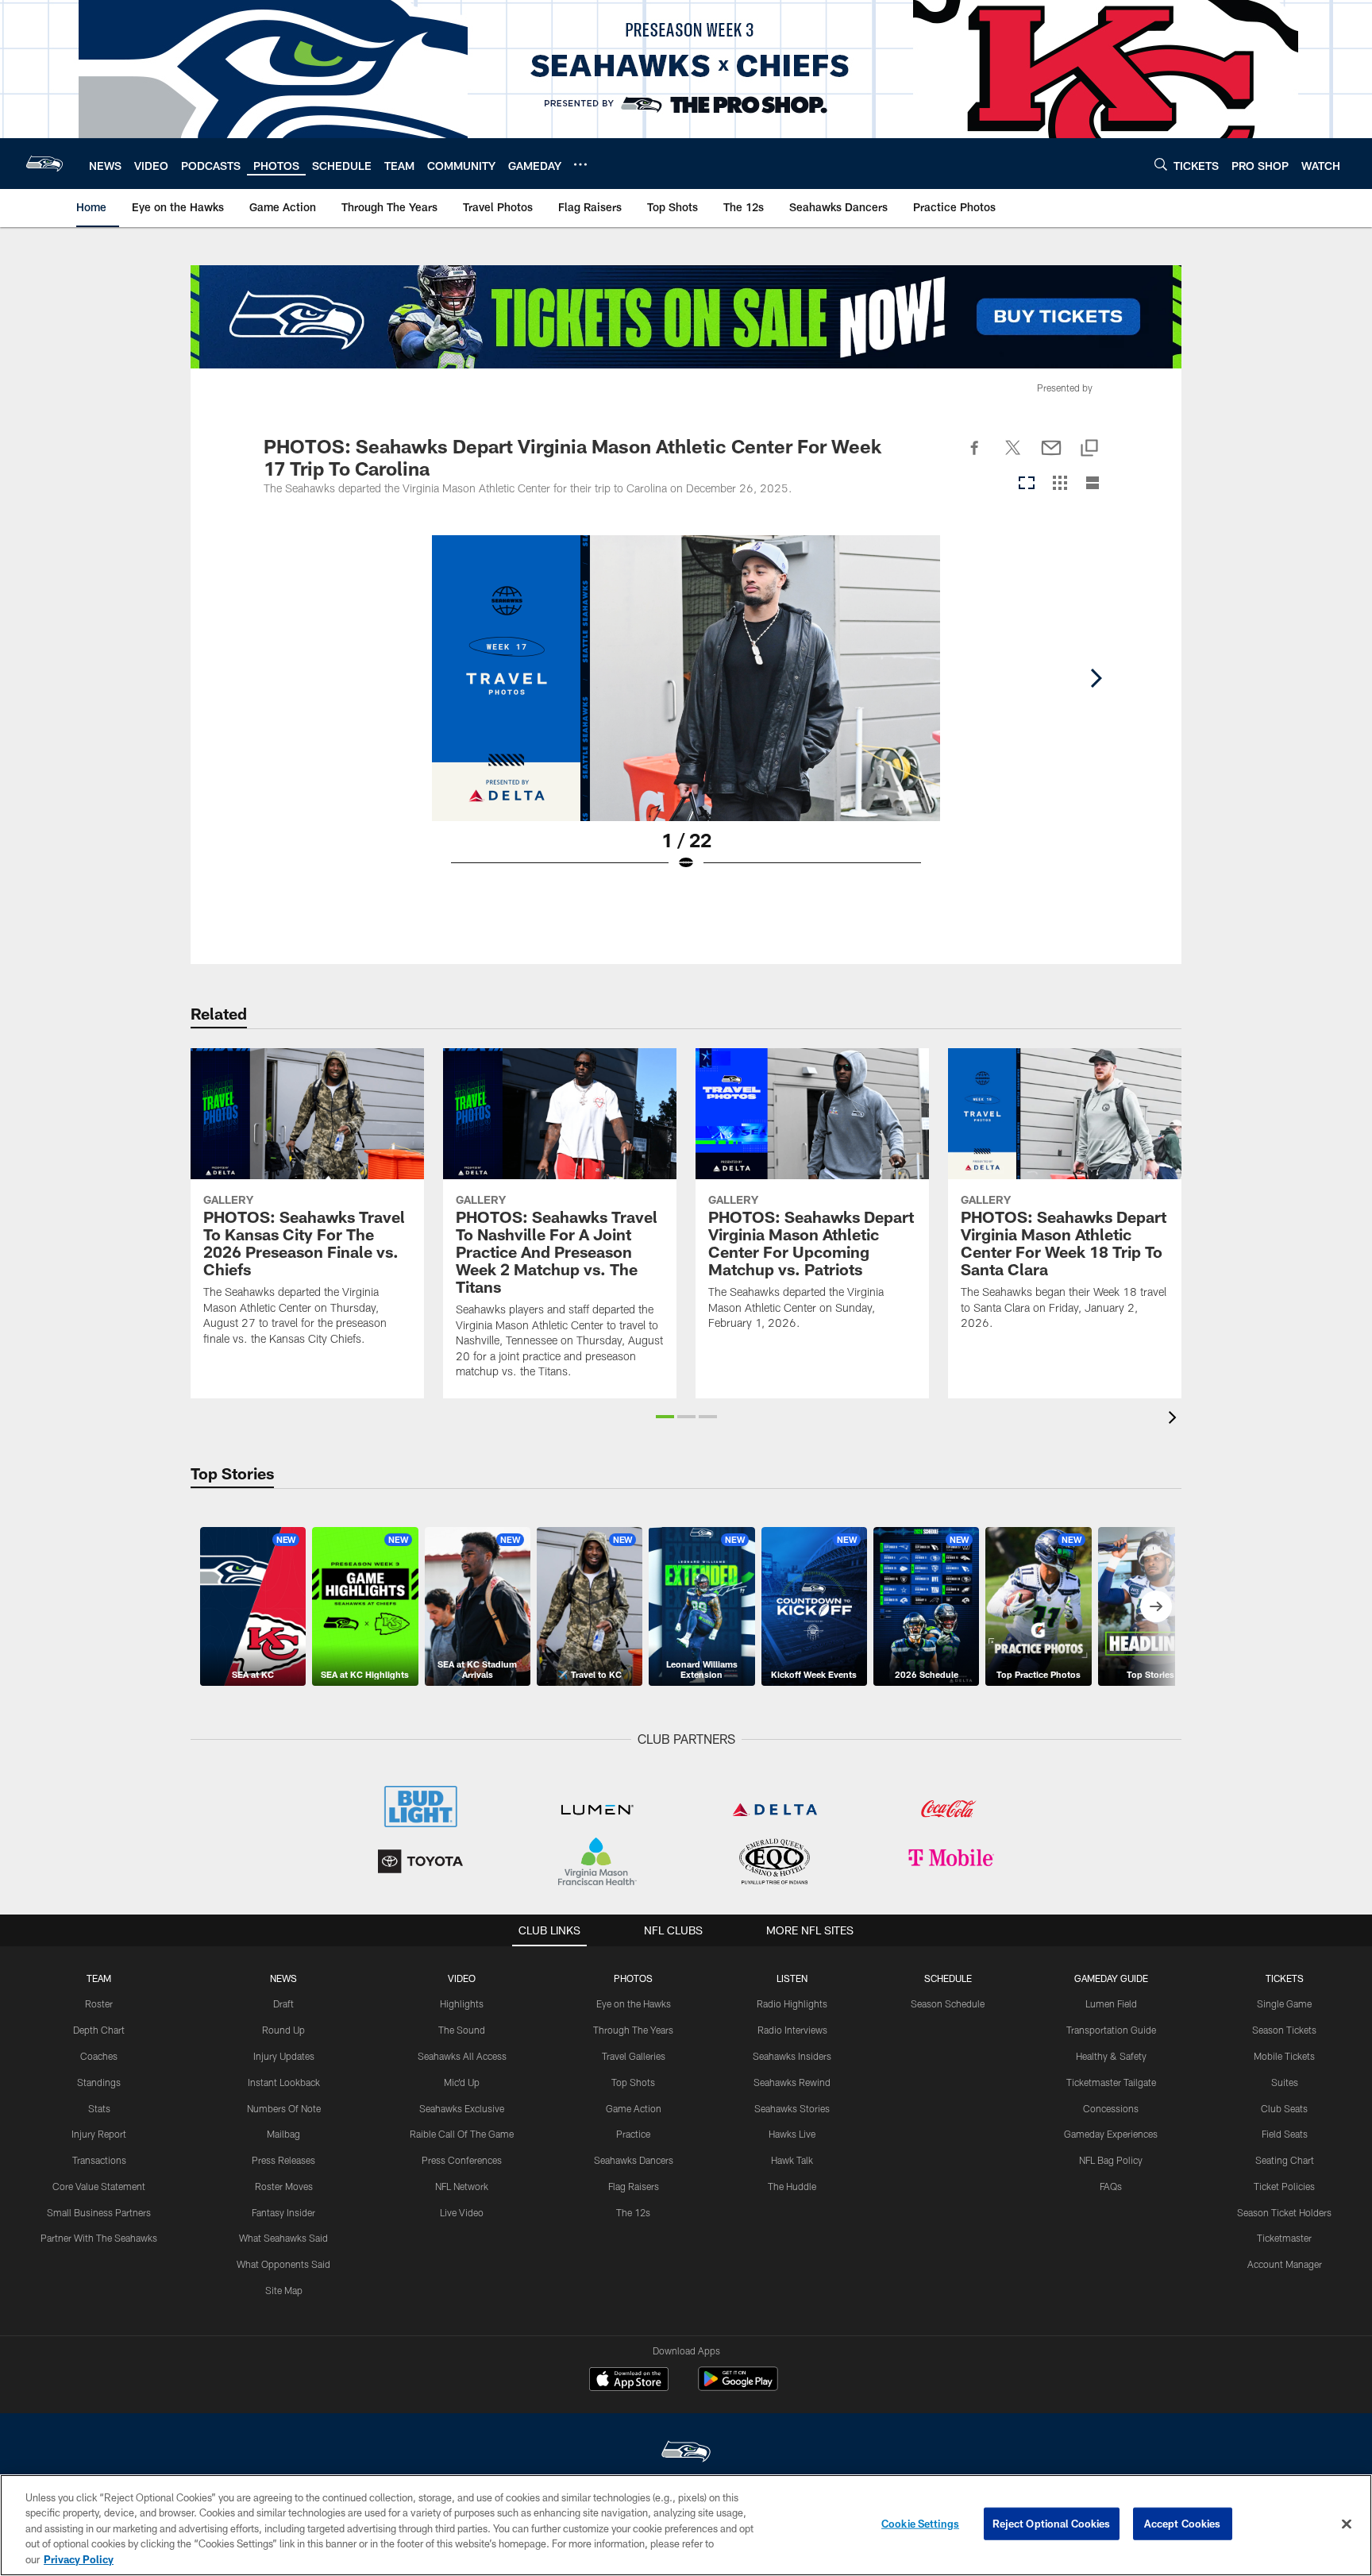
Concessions (1111, 2108)
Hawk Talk (792, 2160)
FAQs (1111, 2186)
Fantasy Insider (283, 2212)
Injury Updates (284, 2056)
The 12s (633, 2212)
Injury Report (99, 2134)
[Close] (1347, 2524)
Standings (99, 2082)
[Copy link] (1089, 449)
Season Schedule (948, 2003)
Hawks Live (792, 2134)
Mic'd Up (462, 2082)
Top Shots (633, 2082)
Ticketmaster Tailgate (1111, 2082)
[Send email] (1051, 457)
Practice (633, 2134)
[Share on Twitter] (1013, 457)
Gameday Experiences (1111, 2134)
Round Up (283, 2030)
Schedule (948, 1978)
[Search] (1161, 164)
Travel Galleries (634, 2056)
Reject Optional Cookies (1052, 2524)
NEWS (283, 1978)
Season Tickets (1284, 2030)
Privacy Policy (79, 2559)
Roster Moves (284, 2186)
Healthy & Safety (1111, 2056)
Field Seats (1285, 2134)
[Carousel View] (1027, 484)
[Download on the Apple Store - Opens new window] (629, 2381)
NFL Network (462, 2186)
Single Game (1284, 2003)
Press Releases (283, 2160)
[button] (665, 1417)
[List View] (1093, 484)
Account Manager (1285, 2264)
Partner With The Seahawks (99, 2238)
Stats (99, 2108)
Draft (283, 2003)
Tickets (1285, 1978)
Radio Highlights (792, 2003)
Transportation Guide (1111, 2030)
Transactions (99, 2160)
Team (99, 1978)
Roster (99, 2003)
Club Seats (1284, 2108)
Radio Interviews (792, 2030)
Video (462, 1978)
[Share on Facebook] (975, 457)
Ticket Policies (1284, 2186)
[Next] (1096, 678)
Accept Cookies (1183, 2524)
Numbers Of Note (284, 2108)
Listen (792, 1978)
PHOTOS (633, 1978)
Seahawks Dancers (634, 2160)
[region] (686, 2525)
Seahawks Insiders (792, 2056)
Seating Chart (1285, 2160)
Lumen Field (1111, 2003)
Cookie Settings (920, 2524)
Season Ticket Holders (1284, 2212)
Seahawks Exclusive (462, 2108)
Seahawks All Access (462, 2056)
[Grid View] (1060, 484)
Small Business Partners (99, 2212)
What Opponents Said (283, 2264)
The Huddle (792, 2186)
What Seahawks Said (283, 2238)
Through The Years (633, 2030)
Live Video (462, 2212)
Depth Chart (99, 2030)
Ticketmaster (1284, 2238)
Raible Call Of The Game (462, 2134)
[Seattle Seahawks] (686, 2453)
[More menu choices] (580, 164)
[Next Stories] (1156, 1606)
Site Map (284, 2290)
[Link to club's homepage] (44, 164)
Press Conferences (462, 2160)
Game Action (634, 2108)
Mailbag (283, 2134)
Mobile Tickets (1284, 2056)
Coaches (99, 2056)
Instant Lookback (284, 2082)
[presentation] (1175, 1419)
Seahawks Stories (792, 2108)
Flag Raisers (634, 2186)
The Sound (462, 2030)
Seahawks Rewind (792, 2082)
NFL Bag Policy (1111, 2160)
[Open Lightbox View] (686, 713)
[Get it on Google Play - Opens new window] (738, 2387)
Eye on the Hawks (634, 2003)
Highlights (462, 2003)
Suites (1285, 2082)
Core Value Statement (99, 2186)
